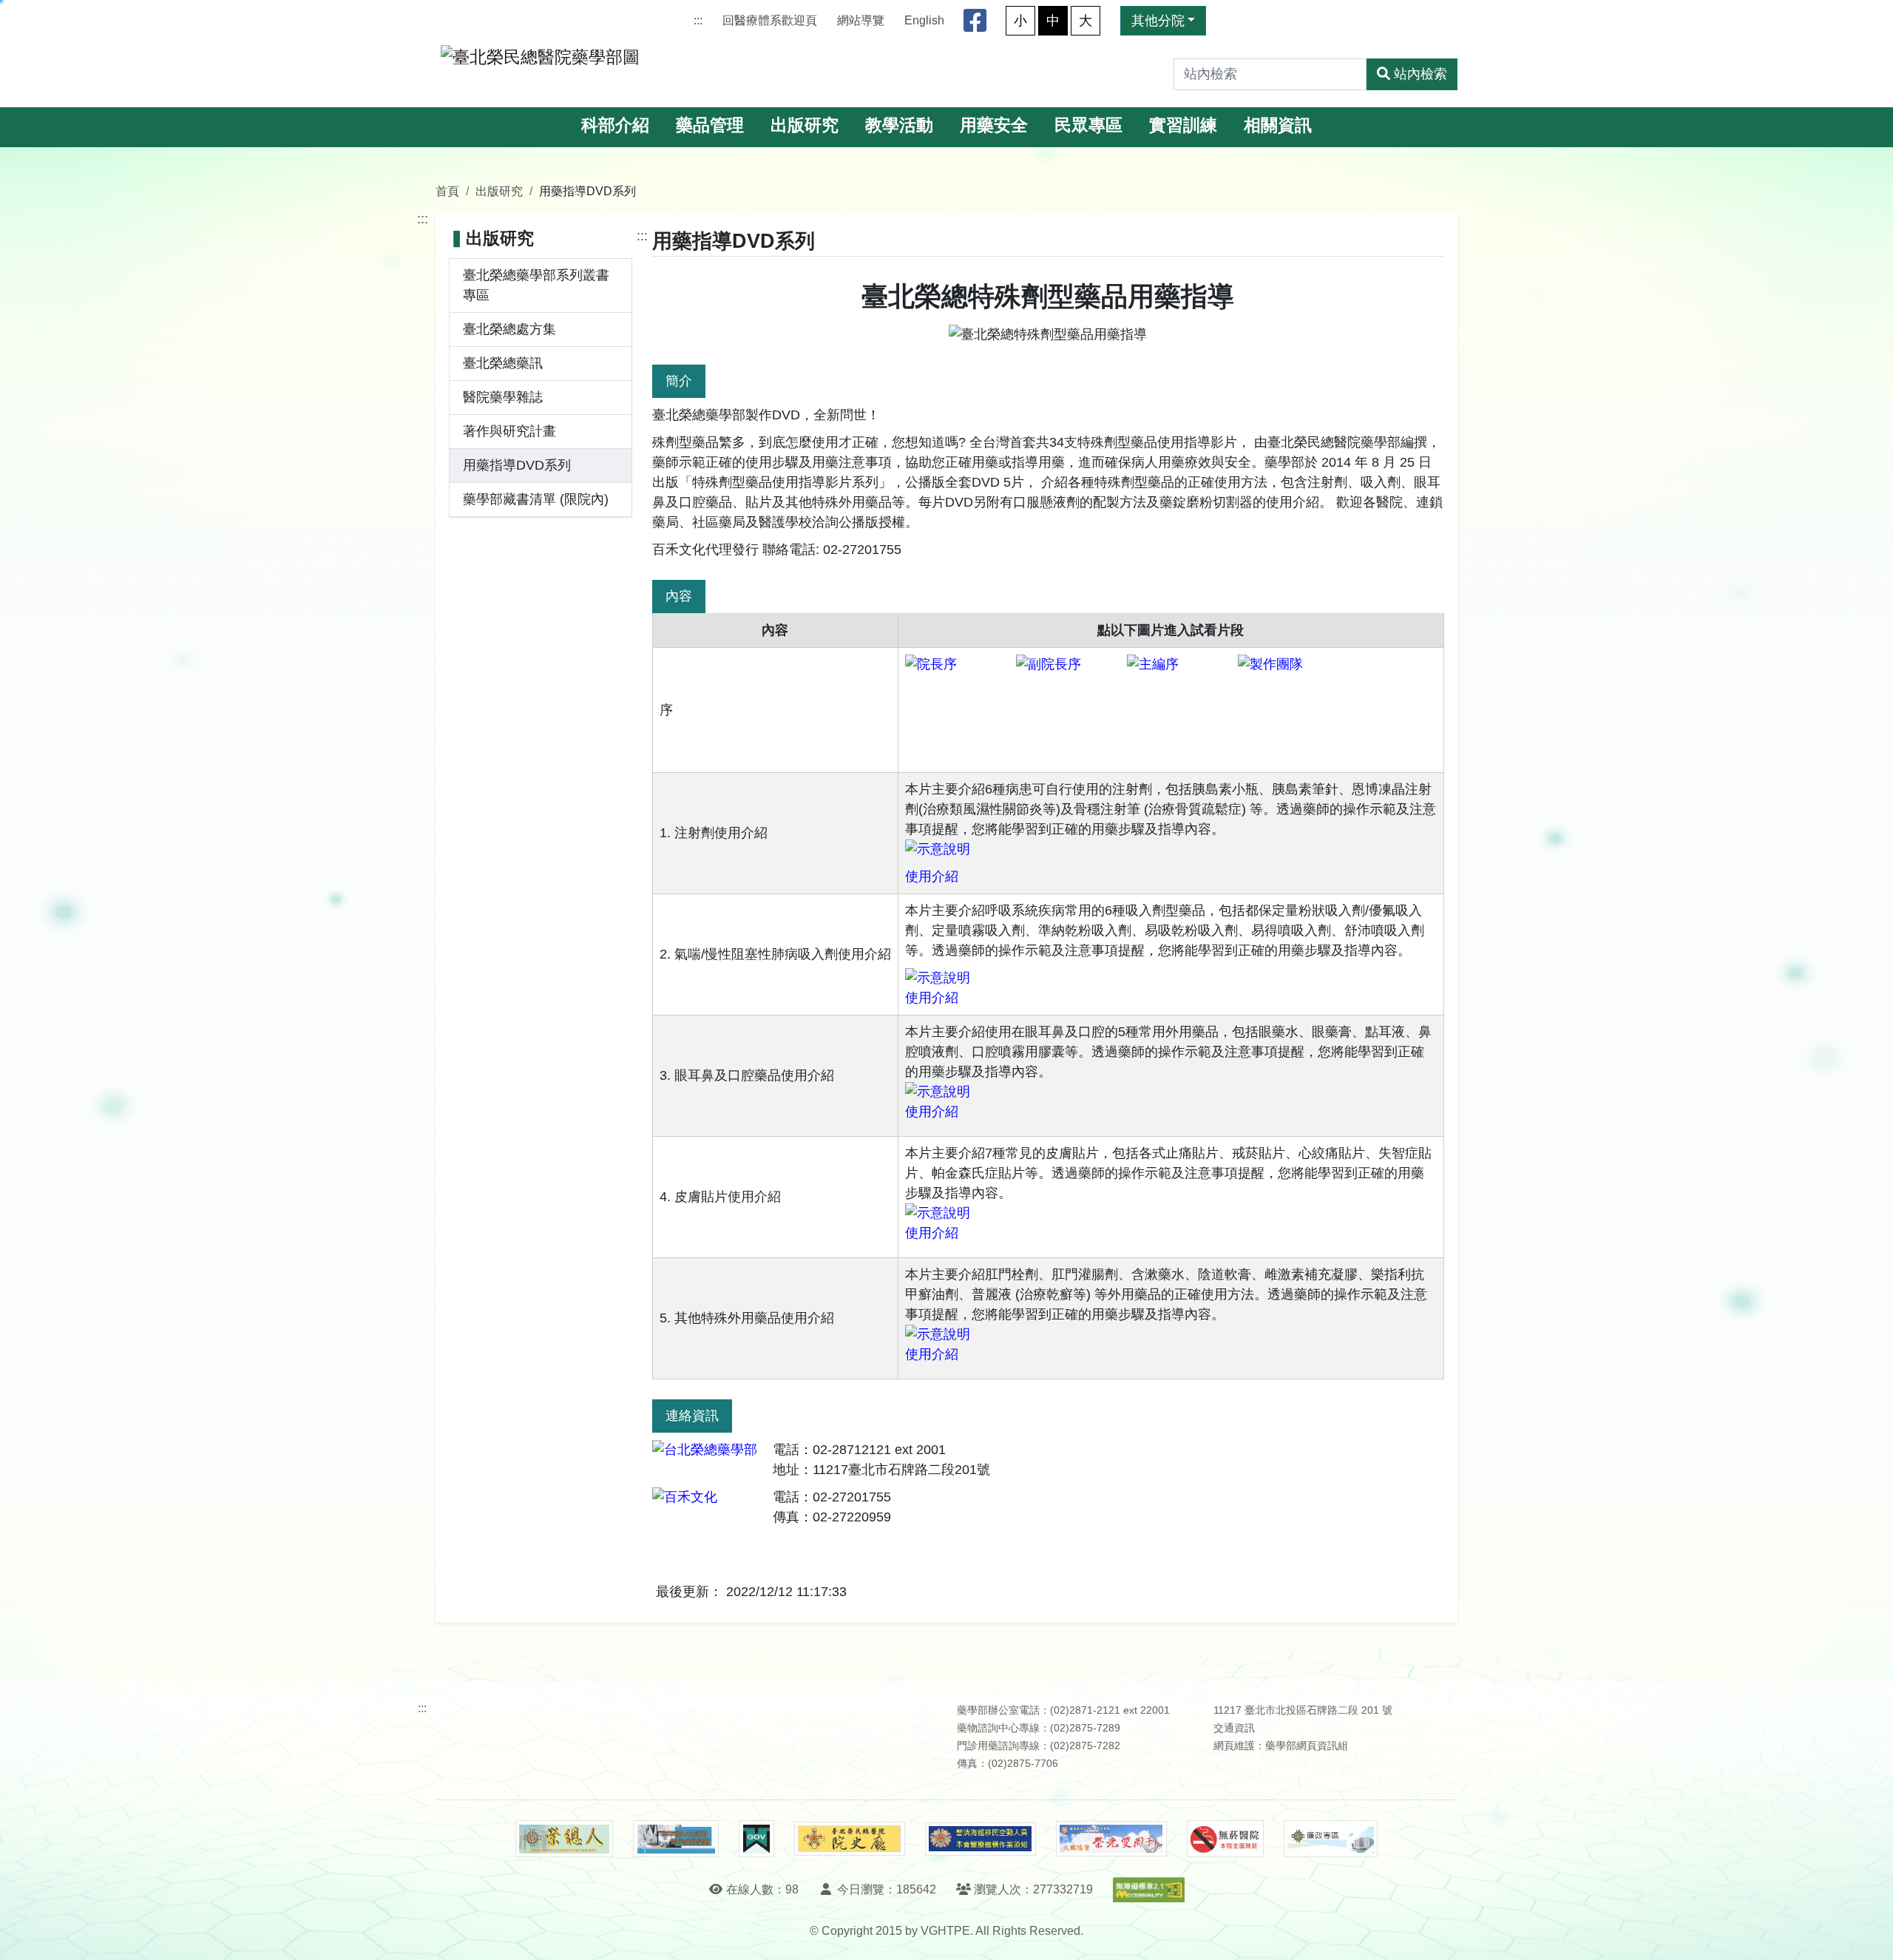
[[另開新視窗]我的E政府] (756, 1839)
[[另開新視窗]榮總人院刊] (564, 1839)
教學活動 (899, 125)
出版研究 (805, 125)
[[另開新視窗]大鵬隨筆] (1111, 1839)
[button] (1868, 1934)
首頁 (447, 191)
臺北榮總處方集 (509, 329)
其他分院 (1158, 21)
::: (698, 20)
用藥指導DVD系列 (517, 465)
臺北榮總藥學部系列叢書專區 (536, 285)
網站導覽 (861, 20)
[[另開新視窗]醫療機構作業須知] (981, 1839)
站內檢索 (1420, 74)
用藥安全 (994, 125)
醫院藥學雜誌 (503, 397)
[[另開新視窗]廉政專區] (1331, 1839)
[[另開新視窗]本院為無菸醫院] (1225, 1839)
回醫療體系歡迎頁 (770, 20)
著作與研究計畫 (509, 431)
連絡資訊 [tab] (692, 1416)
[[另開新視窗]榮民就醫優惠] (676, 1839)
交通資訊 (1234, 1728)
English (924, 20)
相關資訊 (1278, 125)
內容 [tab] (679, 596)
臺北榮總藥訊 (503, 363)
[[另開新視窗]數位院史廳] (850, 1839)
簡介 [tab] (679, 381)
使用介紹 (932, 876)
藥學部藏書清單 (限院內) (536, 499)
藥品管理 (710, 125)
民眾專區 (1088, 125)
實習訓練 (1183, 125)
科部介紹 (615, 125)
